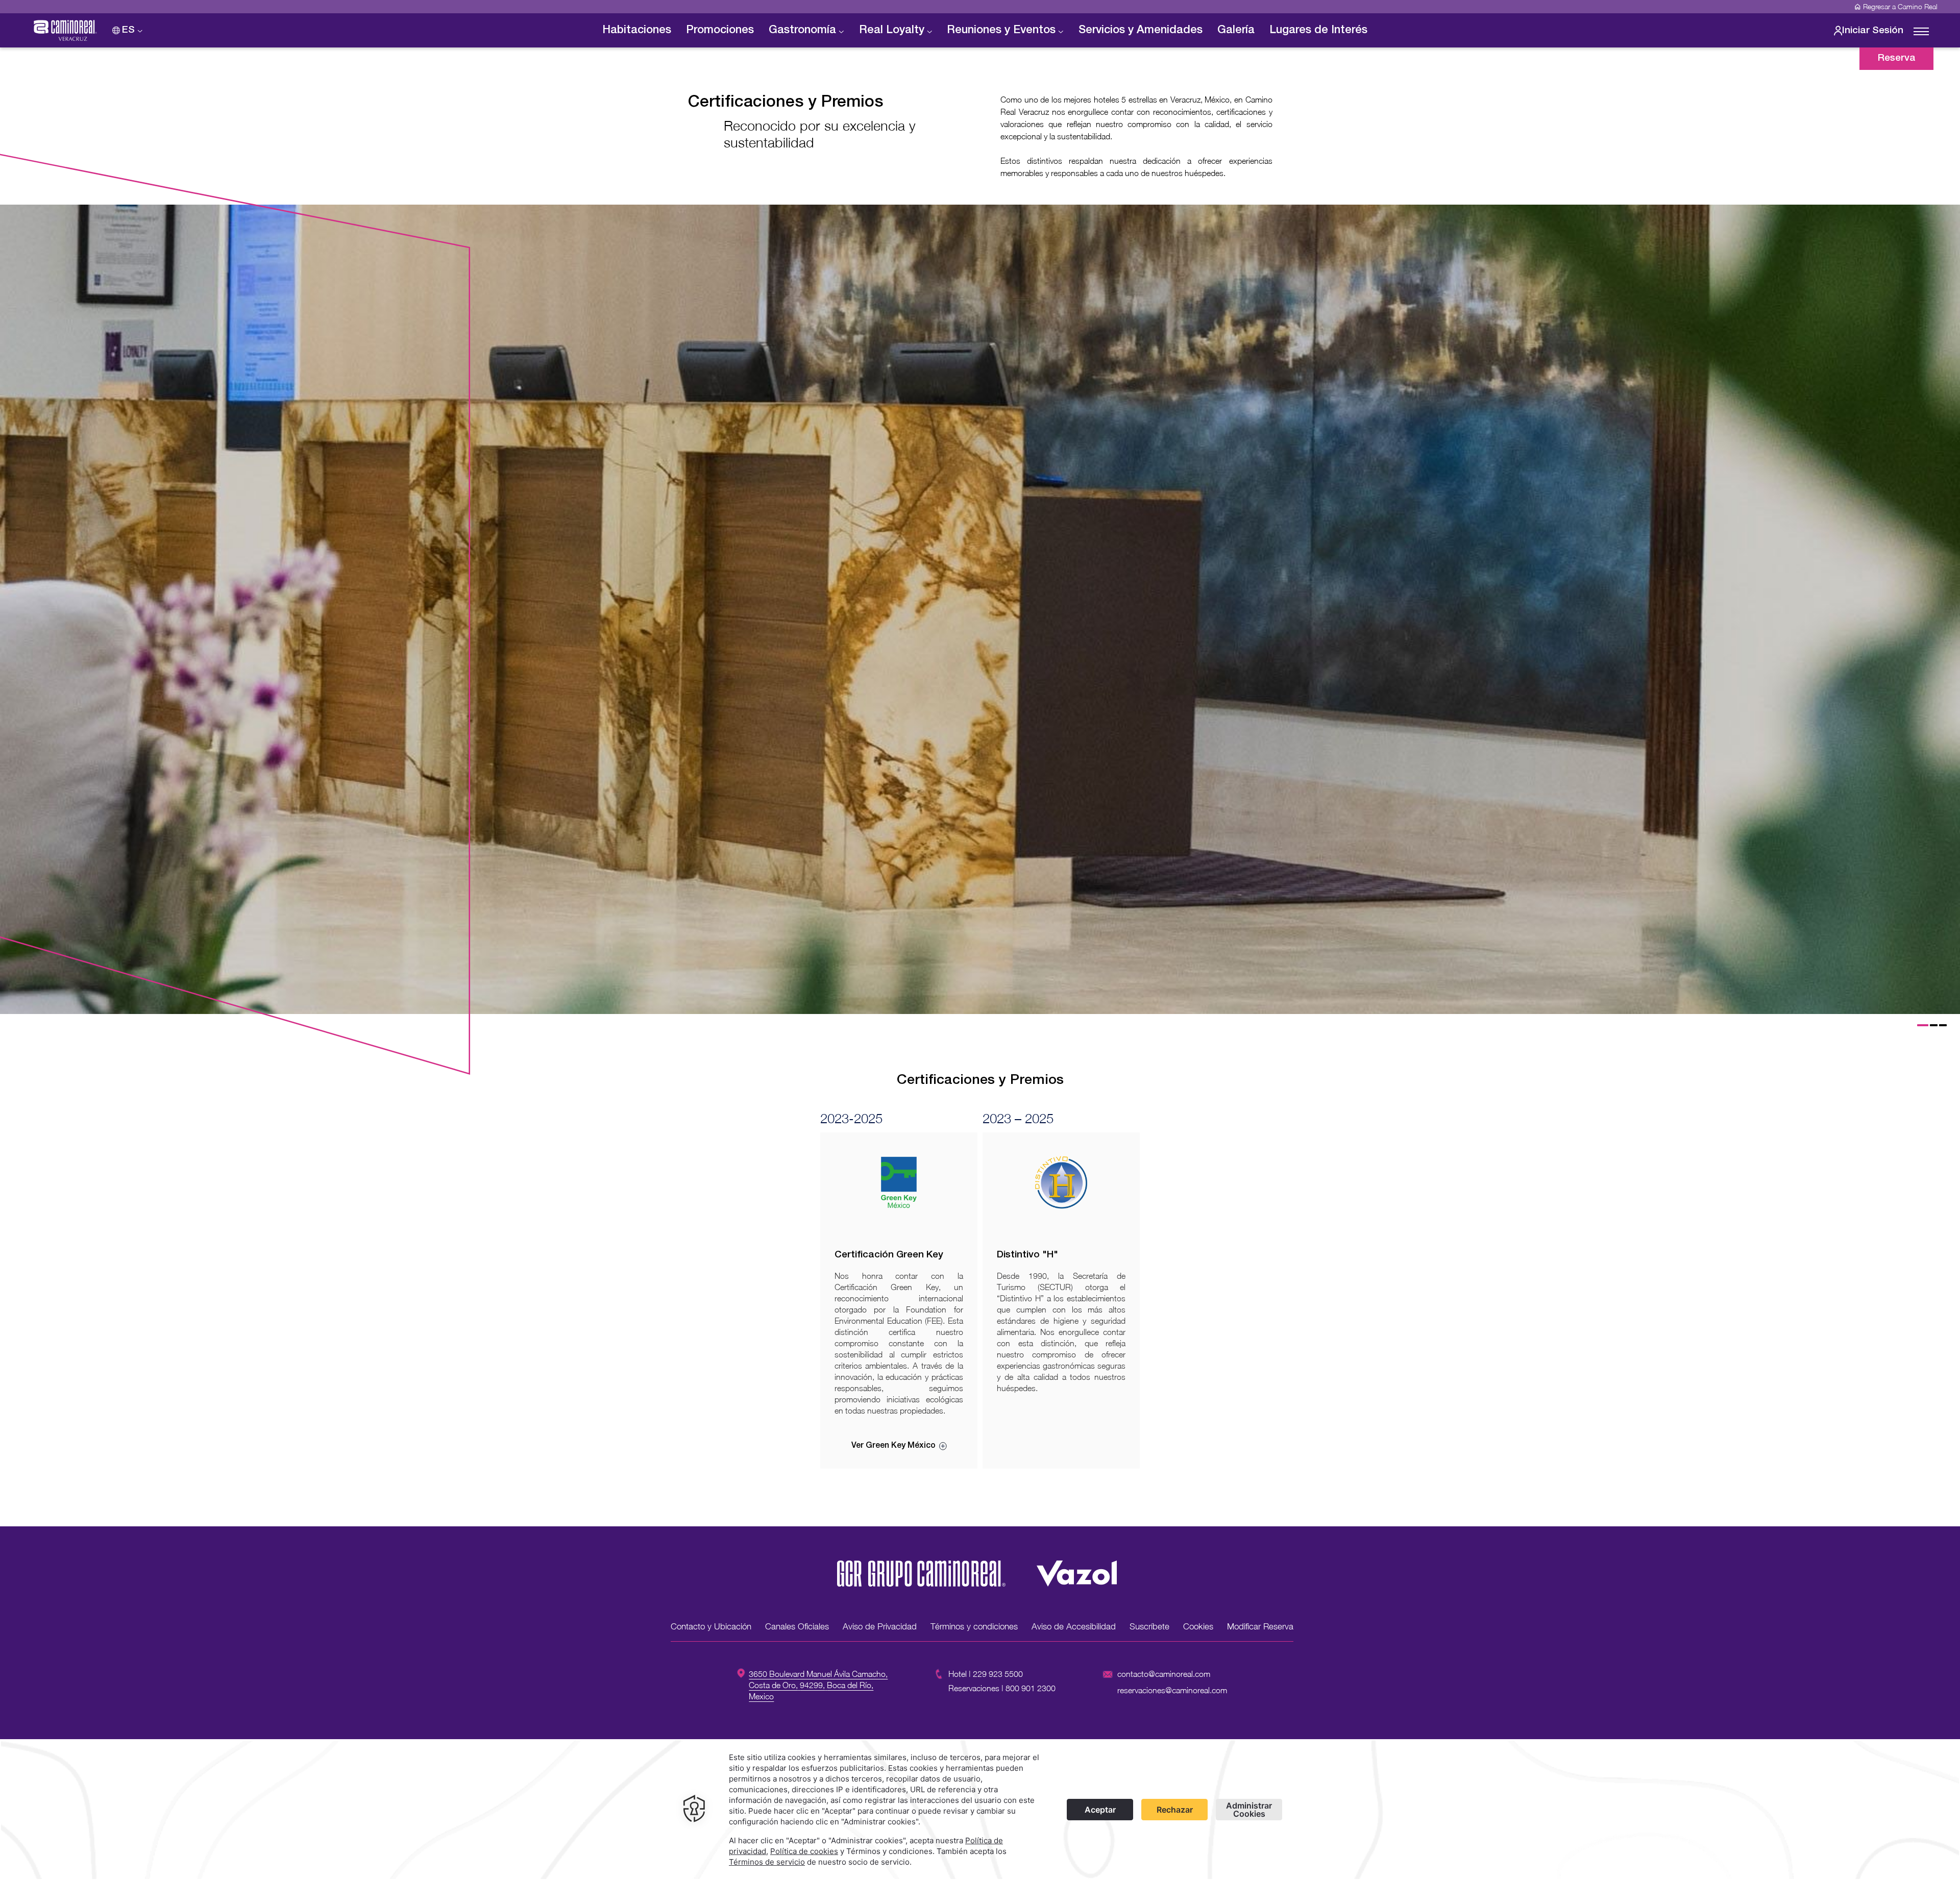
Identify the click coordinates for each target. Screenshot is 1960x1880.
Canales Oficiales (797, 1626)
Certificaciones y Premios (786, 103)
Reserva (1897, 58)
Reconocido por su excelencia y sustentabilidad (820, 134)
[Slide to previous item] (15, 616)
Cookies (1198, 1626)
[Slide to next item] (1945, 616)
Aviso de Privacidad (880, 1626)
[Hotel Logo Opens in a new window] (921, 1584)
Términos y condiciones (974, 1626)
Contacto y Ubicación (711, 1626)
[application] (980, 1810)
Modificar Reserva (1260, 1626)
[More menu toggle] (1921, 32)
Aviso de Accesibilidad (1074, 1626)
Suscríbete (1149, 1626)
